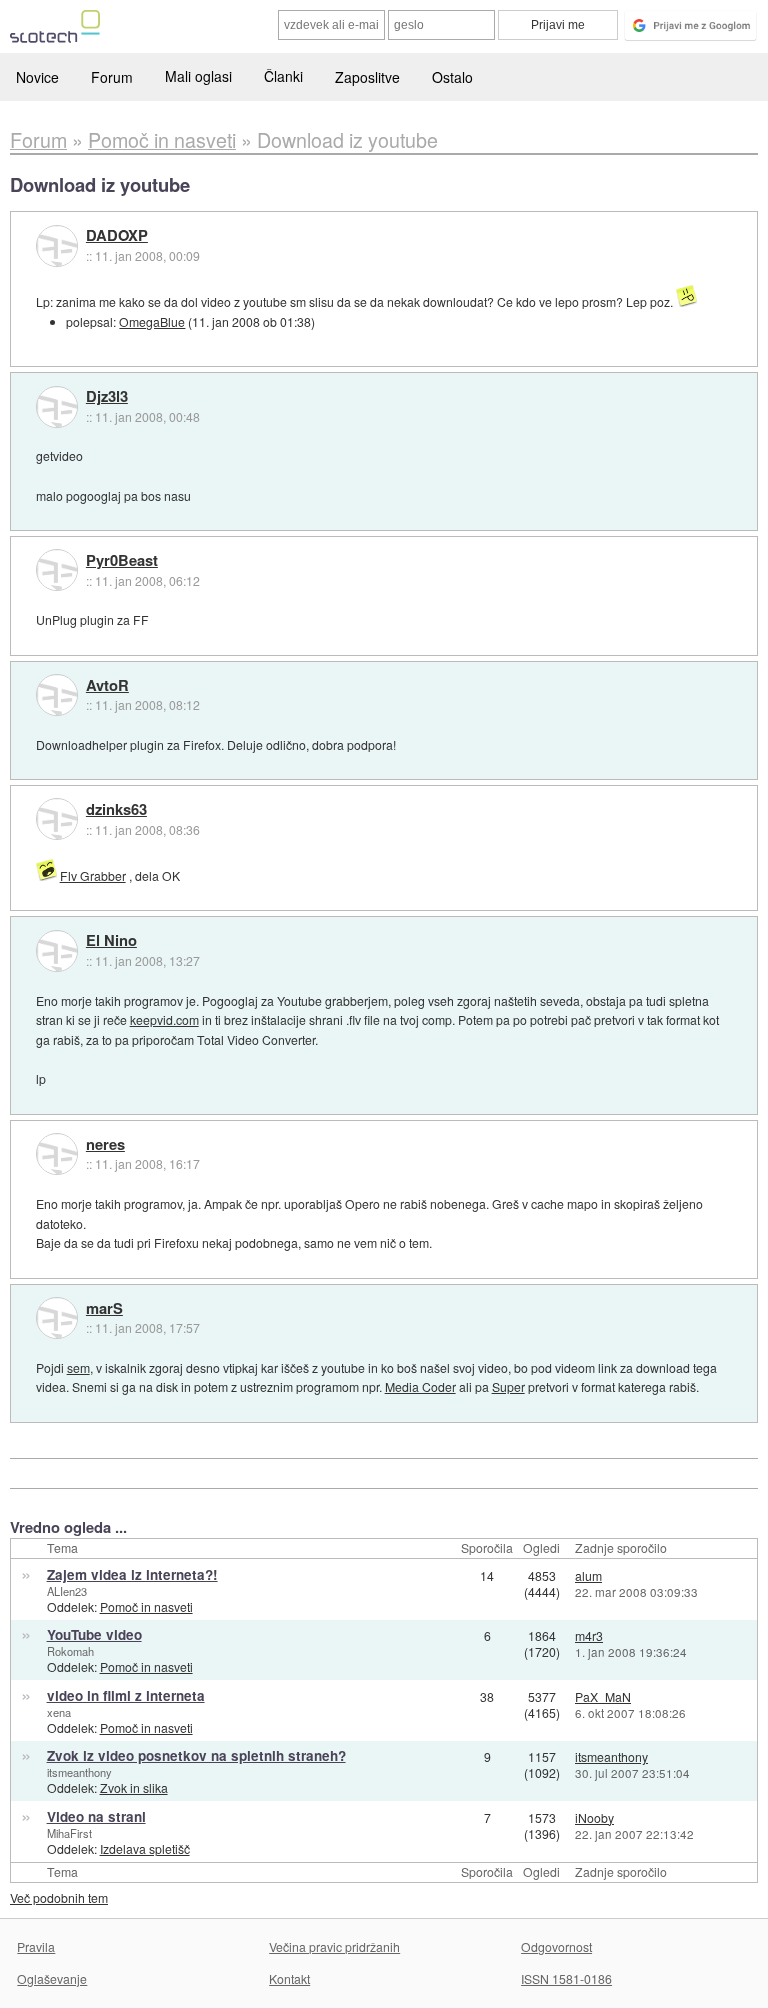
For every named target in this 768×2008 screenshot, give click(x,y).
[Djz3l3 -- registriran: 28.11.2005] (57, 407)
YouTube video (94, 1634)
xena (59, 1712)
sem (78, 1367)
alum (588, 1575)
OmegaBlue (152, 321)
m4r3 (589, 1635)
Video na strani (96, 1816)
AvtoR (107, 686)
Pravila (36, 1946)
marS (104, 1309)
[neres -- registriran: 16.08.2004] (57, 1154)
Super (508, 1386)
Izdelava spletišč (145, 1848)
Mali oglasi (198, 76)
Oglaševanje (52, 1978)
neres (105, 1145)
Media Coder (420, 1386)
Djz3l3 (107, 397)
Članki (283, 76)
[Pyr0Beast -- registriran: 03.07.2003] (57, 570)
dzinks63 (116, 810)
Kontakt (289, 1978)
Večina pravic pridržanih (334, 1946)
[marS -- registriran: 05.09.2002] (57, 1318)
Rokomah (70, 1651)
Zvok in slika (134, 1787)
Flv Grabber (93, 875)
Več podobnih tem (59, 1897)
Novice (37, 77)
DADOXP (117, 236)
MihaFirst (69, 1833)
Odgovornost (556, 1946)
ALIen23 (67, 1591)
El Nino (111, 941)
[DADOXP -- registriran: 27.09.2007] (57, 246)
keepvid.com (164, 1019)
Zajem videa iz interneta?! (132, 1574)
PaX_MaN (603, 1696)
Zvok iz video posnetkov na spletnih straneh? (196, 1755)
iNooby (594, 1817)
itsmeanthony (79, 1772)
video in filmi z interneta (126, 1695)
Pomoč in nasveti (146, 1606)
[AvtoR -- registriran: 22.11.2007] (57, 695)
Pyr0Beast (122, 561)
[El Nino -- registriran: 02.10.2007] (57, 951)
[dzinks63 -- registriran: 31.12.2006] (57, 819)
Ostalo (452, 77)
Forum (112, 77)
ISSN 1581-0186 (566, 1978)
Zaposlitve (367, 77)
